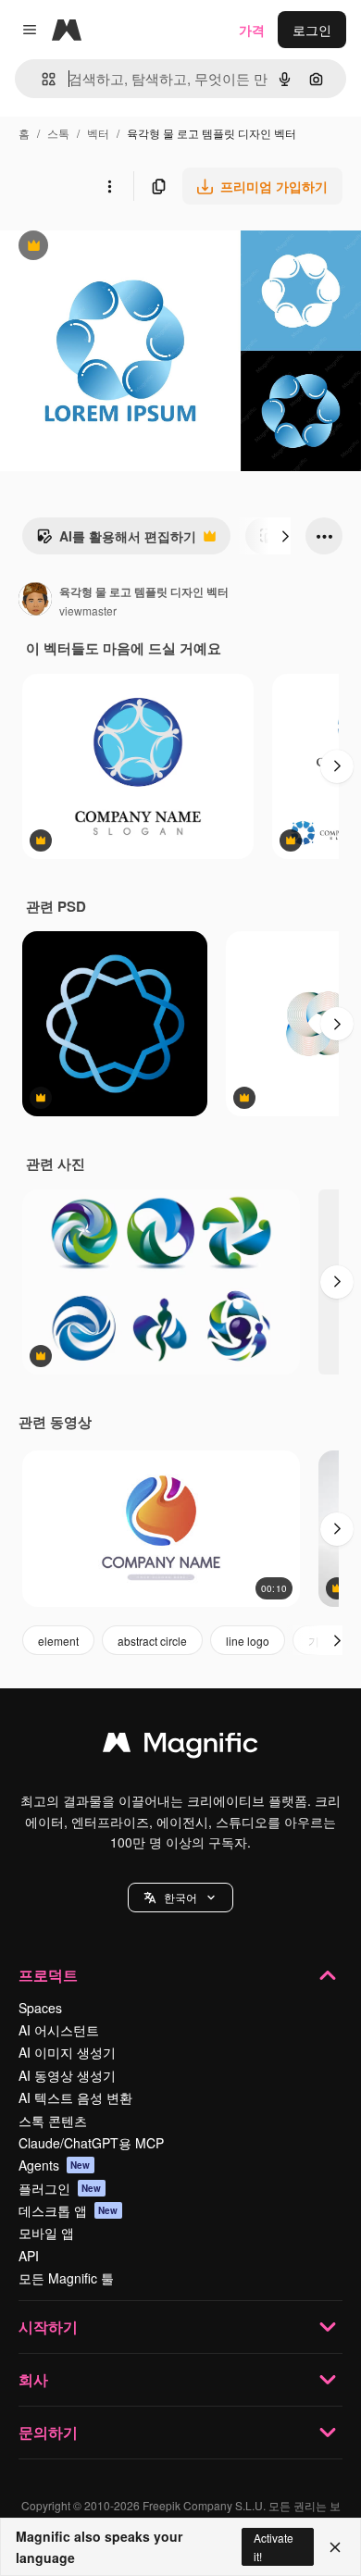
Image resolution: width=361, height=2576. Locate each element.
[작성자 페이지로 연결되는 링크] (35, 601)
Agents (55, 2165)
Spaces (40, 2008)
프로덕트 (48, 1975)
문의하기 (48, 2432)
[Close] (335, 2547)
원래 (106, 248)
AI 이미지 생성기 (67, 2052)
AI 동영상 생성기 (67, 2075)
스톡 (58, 133)
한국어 (180, 1897)
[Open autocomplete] (41, 79)
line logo (248, 1641)
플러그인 (60, 2188)
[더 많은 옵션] (109, 186)
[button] (180, 1898)
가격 (252, 30)
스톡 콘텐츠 (53, 2121)
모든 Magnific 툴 (66, 2278)
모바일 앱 (46, 2233)
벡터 (98, 133)
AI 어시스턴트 (59, 2030)
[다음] (285, 536)
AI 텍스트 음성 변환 (75, 2097)
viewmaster (88, 610)
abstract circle (152, 1641)
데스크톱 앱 (68, 2210)
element (58, 1641)
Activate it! (274, 2546)
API (29, 2256)
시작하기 (48, 2327)
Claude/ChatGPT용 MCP (91, 2143)
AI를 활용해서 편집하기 (116, 541)
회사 (33, 2379)
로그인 (312, 30)
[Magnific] (180, 1747)
